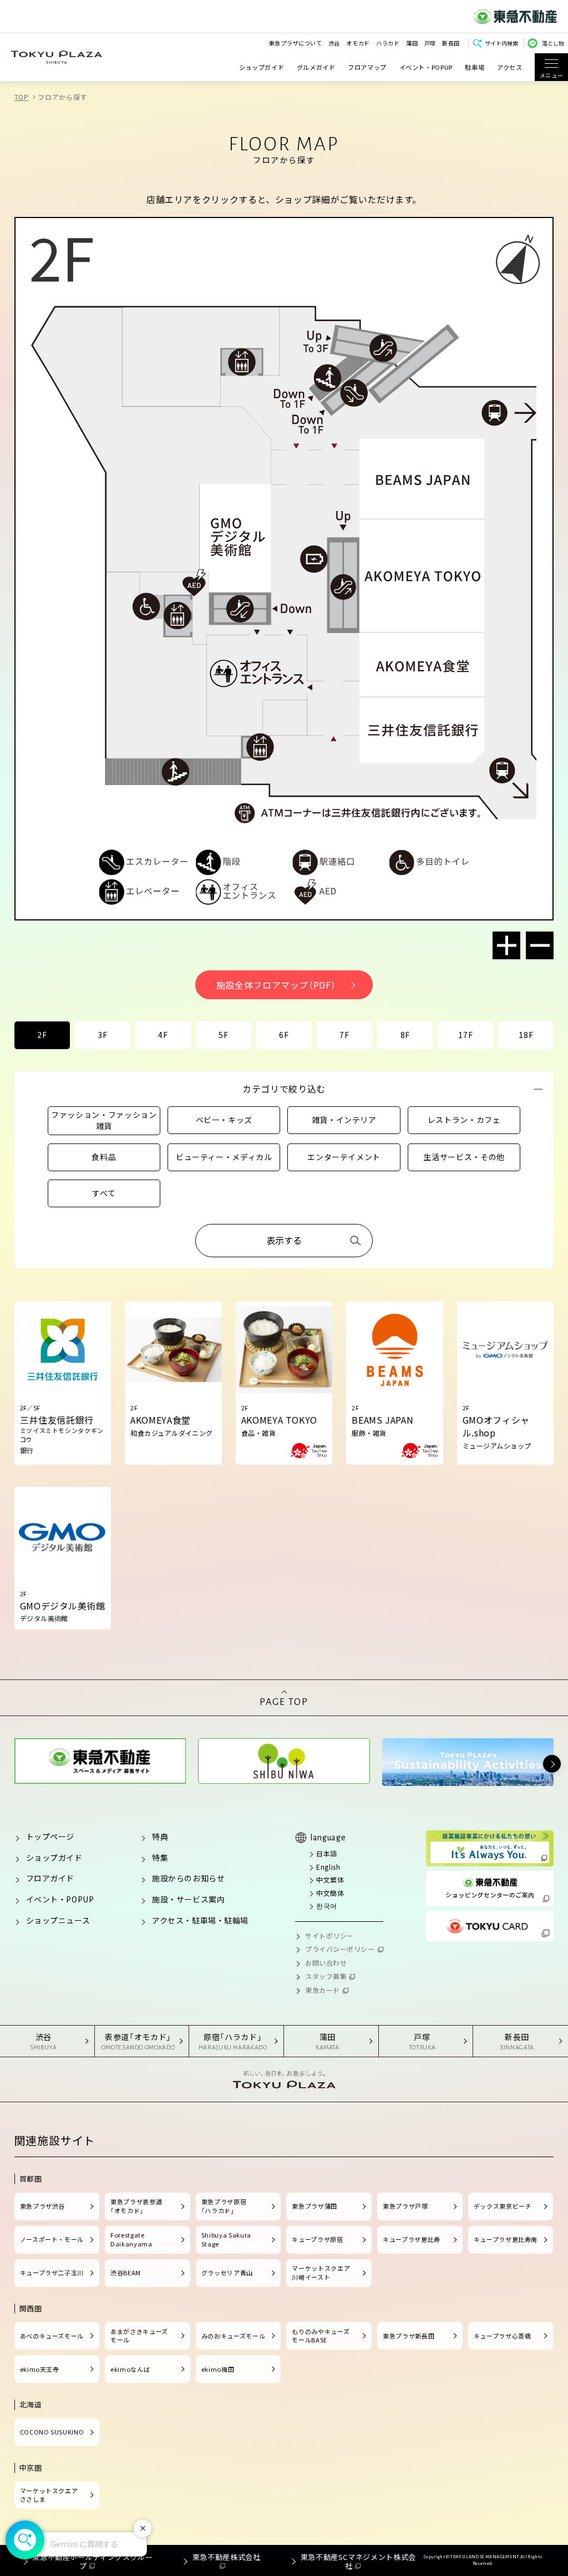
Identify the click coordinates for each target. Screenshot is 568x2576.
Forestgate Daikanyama (131, 2239)
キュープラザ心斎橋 (503, 2336)
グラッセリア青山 (227, 2273)
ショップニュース (58, 1920)
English (328, 1867)
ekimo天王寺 (40, 2369)
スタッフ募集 (326, 1976)
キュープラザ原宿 (317, 2239)
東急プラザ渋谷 (42, 2206)
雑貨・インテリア (344, 1120)
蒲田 (412, 43)
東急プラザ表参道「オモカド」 (136, 2206)
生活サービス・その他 (464, 1157)
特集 (160, 1858)
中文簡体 (330, 1893)
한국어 (327, 1906)
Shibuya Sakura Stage (226, 2239)
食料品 (104, 1157)
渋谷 (334, 43)
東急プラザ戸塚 (405, 2206)
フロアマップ (367, 67)
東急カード (323, 1990)
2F (42, 1035)
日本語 (327, 1853)
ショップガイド (262, 67)
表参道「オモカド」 (138, 2041)
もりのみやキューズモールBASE (321, 2336)
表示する (284, 1240)
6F (284, 1035)
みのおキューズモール (233, 2336)
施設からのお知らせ (188, 1878)
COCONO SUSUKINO (52, 2432)
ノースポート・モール (52, 2239)
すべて (104, 1193)
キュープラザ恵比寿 (412, 2239)
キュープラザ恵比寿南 (506, 2239)
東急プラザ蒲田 (314, 2206)
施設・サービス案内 (188, 1899)
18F (526, 1035)
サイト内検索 (501, 43)
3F (102, 1035)
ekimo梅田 (218, 2369)
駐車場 (475, 67)
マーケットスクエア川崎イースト (321, 2273)
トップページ (50, 1836)
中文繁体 (330, 1879)
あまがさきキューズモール (139, 2336)
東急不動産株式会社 (226, 2557)
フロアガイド (50, 1878)
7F (344, 1035)
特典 (160, 1836)
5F (223, 1035)
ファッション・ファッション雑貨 (104, 1120)
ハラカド (388, 43)
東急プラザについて (296, 43)
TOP (22, 97)
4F (163, 1035)
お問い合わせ (326, 1963)
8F (405, 1035)
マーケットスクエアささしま (49, 2495)
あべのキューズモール (52, 2336)
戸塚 (430, 43)
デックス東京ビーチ (503, 2206)
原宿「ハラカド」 (233, 2041)
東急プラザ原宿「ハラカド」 (224, 2206)
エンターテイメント (344, 1157)
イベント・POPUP (426, 67)
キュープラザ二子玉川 (52, 2273)
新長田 (451, 43)
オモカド (358, 43)
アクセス (510, 67)
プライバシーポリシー (340, 1949)
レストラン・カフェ (464, 1120)
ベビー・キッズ (224, 1120)
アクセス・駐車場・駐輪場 (200, 1920)
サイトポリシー (329, 1935)
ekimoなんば (130, 2369)
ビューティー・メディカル (224, 1157)
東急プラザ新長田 (409, 2336)
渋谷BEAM (126, 2273)
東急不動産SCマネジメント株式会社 (358, 2561)
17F (465, 1035)
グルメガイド (316, 67)
